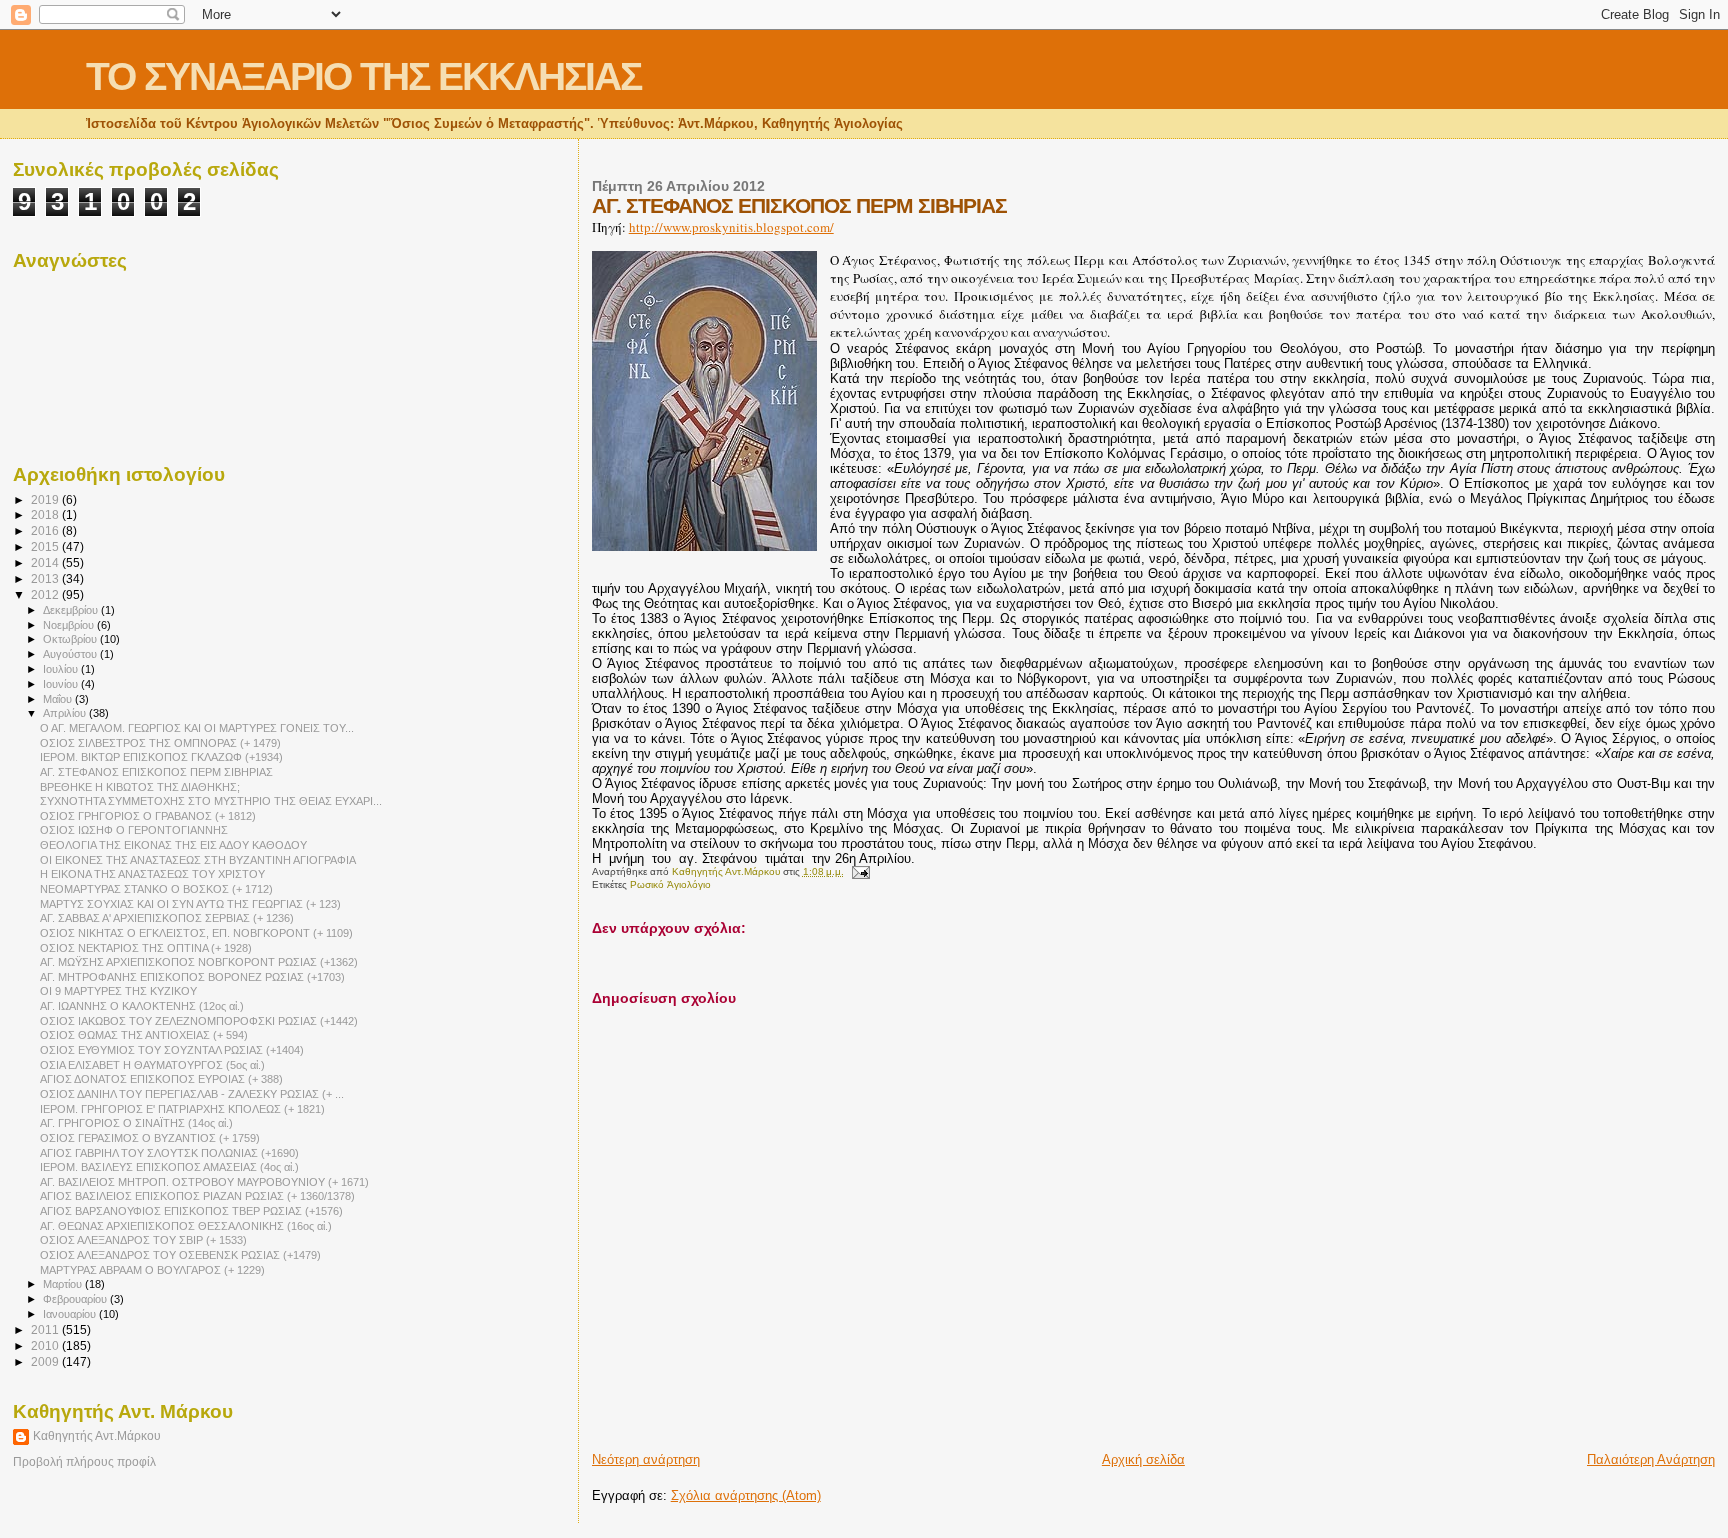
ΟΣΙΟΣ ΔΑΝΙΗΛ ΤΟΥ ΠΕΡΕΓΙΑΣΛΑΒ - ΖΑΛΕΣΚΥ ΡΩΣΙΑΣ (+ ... (192, 1094)
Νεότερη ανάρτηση (646, 1459)
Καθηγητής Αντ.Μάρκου (97, 1436)
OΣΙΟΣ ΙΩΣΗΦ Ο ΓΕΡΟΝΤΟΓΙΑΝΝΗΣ (134, 830)
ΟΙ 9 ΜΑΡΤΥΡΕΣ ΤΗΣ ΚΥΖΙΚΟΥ (118, 991)
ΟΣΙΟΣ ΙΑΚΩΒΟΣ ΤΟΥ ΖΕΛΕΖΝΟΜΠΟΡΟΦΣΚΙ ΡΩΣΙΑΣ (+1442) (199, 1021)
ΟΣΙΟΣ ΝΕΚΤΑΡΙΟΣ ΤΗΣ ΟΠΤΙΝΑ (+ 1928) (146, 948)
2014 (46, 562)
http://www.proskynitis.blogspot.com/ (731, 227)
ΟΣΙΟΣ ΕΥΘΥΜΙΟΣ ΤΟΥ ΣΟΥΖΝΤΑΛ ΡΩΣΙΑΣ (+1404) (172, 1050)
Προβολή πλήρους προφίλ (84, 1462)
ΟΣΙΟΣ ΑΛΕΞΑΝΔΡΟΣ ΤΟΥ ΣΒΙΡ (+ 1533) (143, 1240)
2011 (46, 1329)
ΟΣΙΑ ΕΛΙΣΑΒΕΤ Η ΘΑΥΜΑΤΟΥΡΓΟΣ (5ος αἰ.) (152, 1065)
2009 (46, 1361)
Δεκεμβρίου (72, 610)
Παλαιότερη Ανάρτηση (1651, 1459)
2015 (46, 546)
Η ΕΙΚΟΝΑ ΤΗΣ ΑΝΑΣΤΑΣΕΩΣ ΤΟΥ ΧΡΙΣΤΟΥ (152, 874)
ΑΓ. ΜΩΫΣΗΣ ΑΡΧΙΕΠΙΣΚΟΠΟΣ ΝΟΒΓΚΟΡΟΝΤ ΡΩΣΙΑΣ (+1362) (199, 962)
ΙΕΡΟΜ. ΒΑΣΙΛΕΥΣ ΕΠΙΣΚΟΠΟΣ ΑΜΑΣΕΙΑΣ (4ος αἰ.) (169, 1167)
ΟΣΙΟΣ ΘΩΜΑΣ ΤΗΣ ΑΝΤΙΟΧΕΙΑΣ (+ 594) (144, 1035)
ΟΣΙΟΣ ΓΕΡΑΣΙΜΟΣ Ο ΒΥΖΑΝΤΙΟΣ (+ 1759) (150, 1138)
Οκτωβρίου (71, 639)
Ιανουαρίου (71, 1314)
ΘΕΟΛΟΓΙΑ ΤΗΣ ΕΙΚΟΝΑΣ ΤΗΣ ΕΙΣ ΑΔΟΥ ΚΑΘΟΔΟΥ (173, 845)
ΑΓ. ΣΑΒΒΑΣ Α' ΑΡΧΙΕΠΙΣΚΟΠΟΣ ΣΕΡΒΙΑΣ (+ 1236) (167, 918)
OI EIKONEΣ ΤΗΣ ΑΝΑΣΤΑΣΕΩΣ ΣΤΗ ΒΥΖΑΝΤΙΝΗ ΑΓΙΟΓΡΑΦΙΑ (198, 860)
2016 (46, 530)
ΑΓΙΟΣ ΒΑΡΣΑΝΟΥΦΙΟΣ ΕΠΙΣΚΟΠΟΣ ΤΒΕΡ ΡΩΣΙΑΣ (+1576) (191, 1211)
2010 (46, 1345)
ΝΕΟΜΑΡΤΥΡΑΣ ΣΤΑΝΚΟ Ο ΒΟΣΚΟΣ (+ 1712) (156, 889)
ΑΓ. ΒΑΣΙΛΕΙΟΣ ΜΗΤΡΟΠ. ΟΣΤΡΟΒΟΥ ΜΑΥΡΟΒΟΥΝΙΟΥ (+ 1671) (204, 1182)
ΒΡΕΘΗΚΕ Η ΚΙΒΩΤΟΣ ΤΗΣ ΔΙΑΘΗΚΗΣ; (140, 787)
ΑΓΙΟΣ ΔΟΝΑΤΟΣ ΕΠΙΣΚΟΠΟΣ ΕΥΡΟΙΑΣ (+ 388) (161, 1079)
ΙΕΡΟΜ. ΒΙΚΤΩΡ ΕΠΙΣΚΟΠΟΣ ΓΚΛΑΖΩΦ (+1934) (161, 757)
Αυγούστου (71, 654)
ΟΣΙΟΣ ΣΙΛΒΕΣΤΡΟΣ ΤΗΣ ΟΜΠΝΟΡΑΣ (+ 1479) (160, 743)
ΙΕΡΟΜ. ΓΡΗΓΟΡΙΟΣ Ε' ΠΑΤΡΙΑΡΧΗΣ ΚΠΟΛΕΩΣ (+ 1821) (182, 1109)
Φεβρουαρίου (76, 1299)
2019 (46, 499)
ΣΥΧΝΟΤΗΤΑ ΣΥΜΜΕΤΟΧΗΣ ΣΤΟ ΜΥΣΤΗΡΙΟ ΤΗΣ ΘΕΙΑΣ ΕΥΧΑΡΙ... (211, 801)
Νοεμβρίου (70, 625)
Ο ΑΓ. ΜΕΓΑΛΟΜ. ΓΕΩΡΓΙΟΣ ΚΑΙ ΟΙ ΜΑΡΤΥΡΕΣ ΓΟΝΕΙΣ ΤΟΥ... (197, 728)
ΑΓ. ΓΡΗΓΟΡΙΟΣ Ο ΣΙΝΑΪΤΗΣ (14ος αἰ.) (136, 1123)
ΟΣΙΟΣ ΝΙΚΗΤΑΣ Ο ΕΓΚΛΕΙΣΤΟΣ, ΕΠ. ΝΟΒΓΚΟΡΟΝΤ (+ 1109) (196, 933)
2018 (46, 514)
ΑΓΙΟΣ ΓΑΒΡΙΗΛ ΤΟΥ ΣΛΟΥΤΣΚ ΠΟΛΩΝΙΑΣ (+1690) (169, 1153)
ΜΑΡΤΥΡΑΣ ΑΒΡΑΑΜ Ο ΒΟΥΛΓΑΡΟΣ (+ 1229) (152, 1270)
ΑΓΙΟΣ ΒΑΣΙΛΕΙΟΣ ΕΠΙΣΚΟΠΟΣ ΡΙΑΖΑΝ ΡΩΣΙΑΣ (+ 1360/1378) (197, 1196)
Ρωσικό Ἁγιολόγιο (670, 884)
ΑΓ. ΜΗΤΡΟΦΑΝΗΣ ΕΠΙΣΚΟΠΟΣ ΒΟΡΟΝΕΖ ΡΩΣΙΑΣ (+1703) (192, 977)
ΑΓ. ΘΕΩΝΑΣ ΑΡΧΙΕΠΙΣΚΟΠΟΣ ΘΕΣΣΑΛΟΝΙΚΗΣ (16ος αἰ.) (186, 1226)
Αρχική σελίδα (1143, 1459)
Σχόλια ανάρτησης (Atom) (746, 1495)
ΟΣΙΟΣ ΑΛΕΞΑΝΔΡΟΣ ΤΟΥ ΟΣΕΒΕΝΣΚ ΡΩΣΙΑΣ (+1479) (180, 1255)
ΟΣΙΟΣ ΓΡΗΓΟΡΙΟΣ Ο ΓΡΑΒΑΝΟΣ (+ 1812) (148, 816)
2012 (46, 594)
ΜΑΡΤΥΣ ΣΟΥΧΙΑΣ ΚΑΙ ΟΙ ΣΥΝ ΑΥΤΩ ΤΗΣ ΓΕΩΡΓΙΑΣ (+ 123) (190, 904)
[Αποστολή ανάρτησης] (860, 871)
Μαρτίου (64, 1284)
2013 (46, 578)
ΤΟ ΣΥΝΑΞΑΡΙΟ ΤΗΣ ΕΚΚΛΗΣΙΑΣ (363, 76)
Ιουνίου (62, 684)
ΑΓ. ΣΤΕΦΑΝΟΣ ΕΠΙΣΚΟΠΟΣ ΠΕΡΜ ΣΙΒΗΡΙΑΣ (156, 772)
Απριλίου (66, 713)
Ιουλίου (62, 669)
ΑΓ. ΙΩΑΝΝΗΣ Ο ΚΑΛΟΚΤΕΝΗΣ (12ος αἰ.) (142, 1006)
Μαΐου (59, 699)
